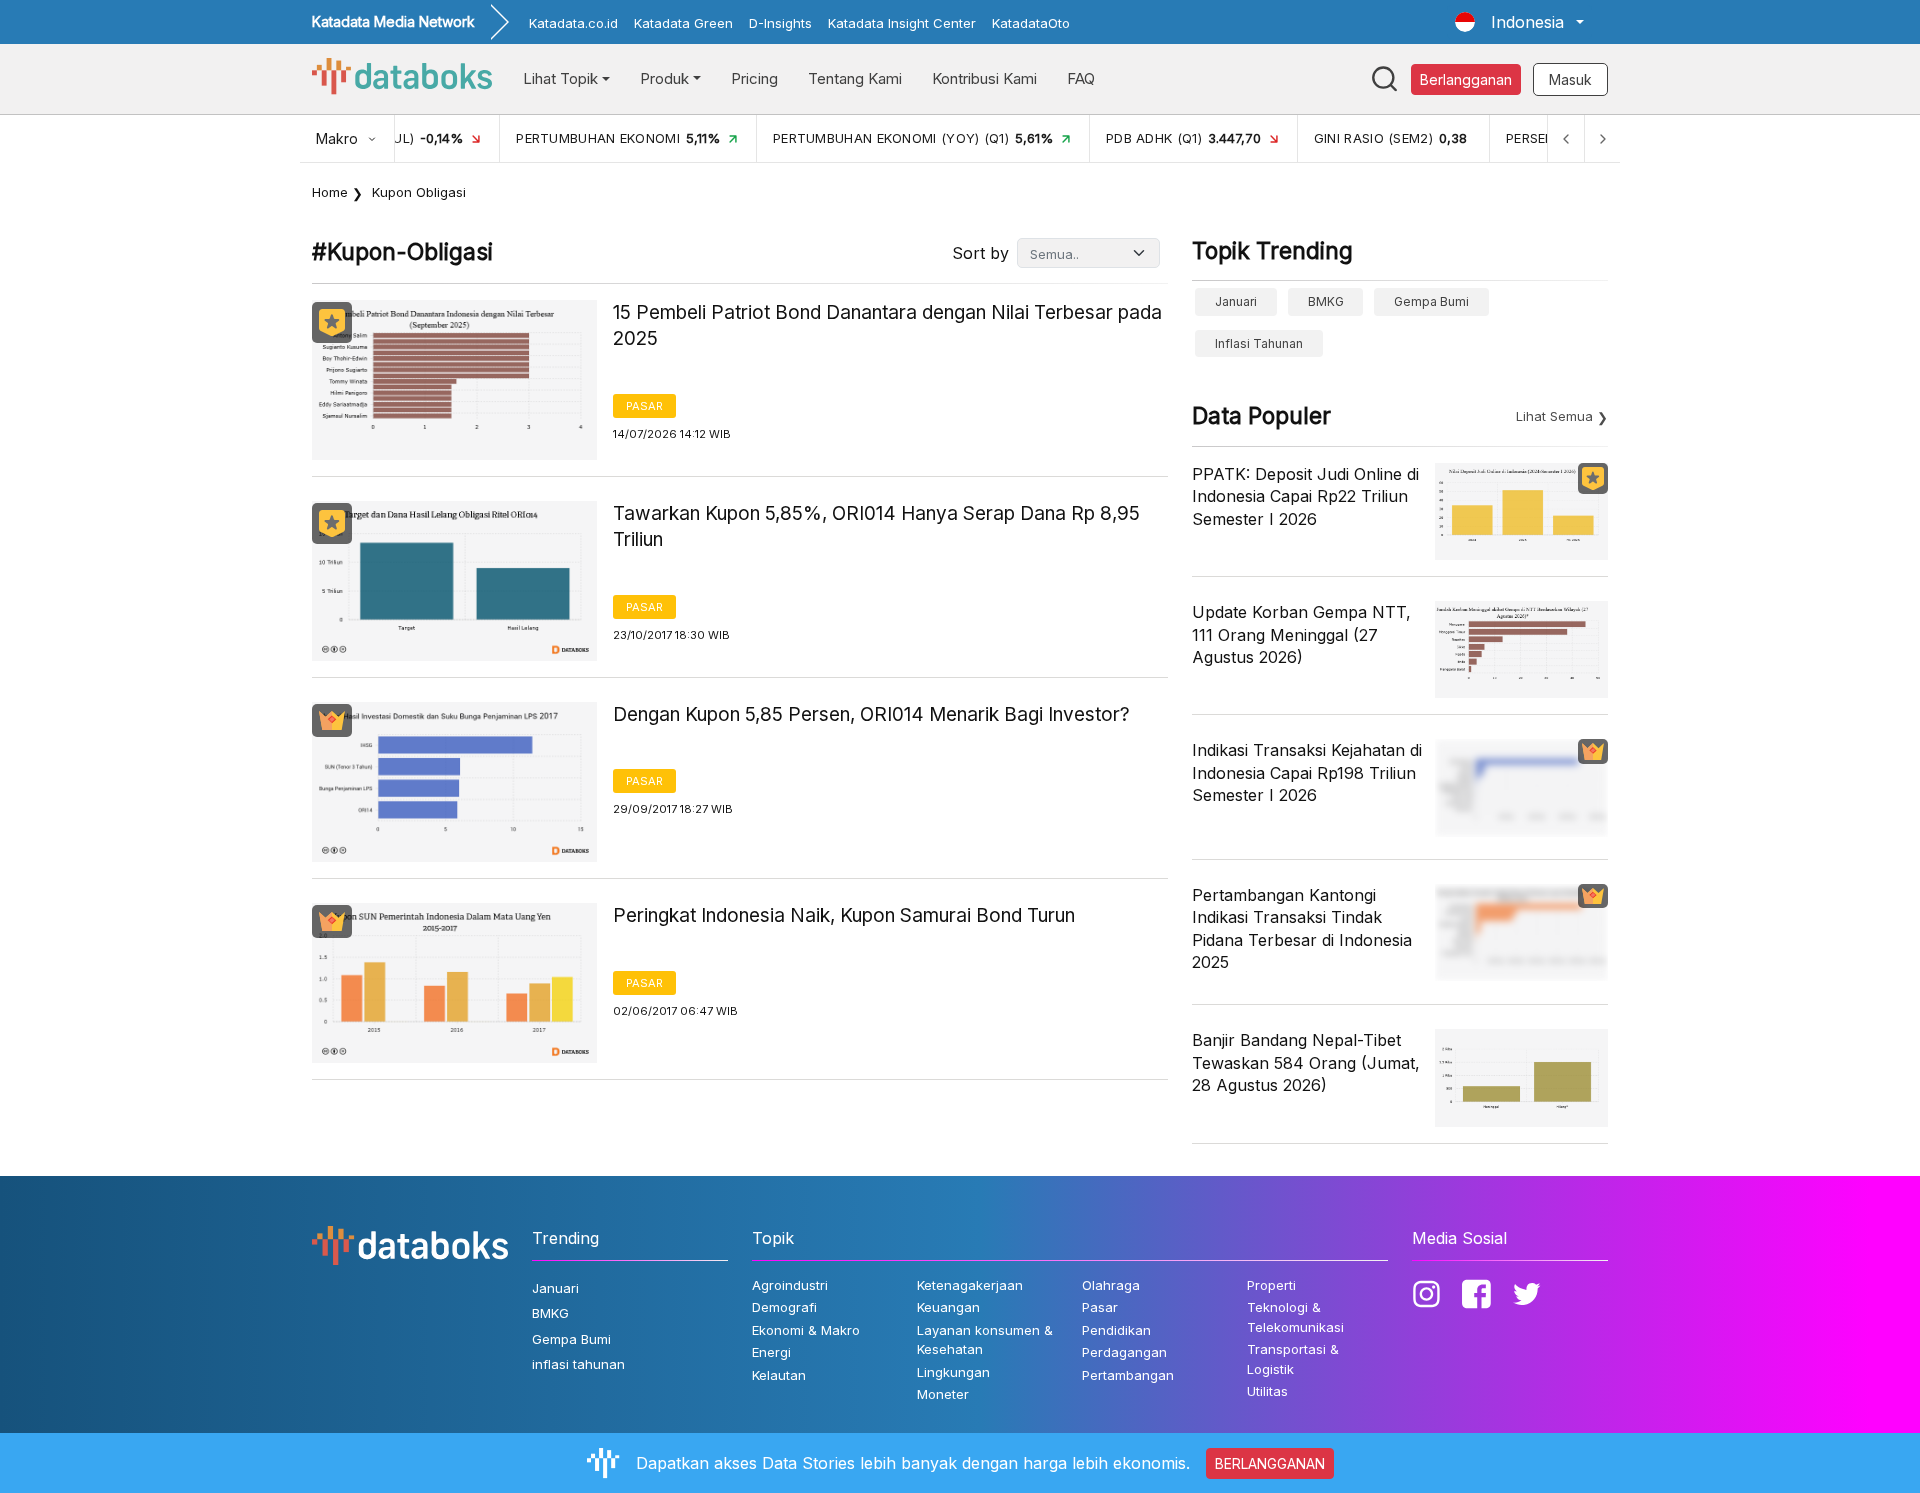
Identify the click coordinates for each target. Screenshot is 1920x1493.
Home (330, 192)
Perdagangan (1124, 1352)
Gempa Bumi (1431, 301)
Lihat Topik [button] (560, 78)
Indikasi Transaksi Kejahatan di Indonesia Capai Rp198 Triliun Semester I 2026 (1307, 772)
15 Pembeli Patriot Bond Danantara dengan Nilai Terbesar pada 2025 (887, 326)
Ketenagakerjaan (970, 1285)
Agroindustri (790, 1285)
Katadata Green (683, 23)
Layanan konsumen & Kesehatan (985, 1340)
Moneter (943, 1394)
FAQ (1081, 78)
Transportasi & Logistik (1293, 1359)
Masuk (1570, 79)
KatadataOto (1031, 23)
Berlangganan (1466, 79)
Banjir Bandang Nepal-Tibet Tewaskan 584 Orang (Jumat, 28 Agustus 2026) (1306, 1062)
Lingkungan (953, 1372)
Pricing (754, 78)
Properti (1271, 1285)
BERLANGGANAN (1270, 1463)
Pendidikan (1116, 1330)
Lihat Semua (1554, 416)
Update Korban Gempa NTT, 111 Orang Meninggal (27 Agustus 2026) (1301, 634)
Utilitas (1267, 1391)
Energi (771, 1352)
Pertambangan (1128, 1375)
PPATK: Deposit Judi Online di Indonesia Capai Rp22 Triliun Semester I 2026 (1305, 496)
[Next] (1602, 138)
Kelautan (779, 1375)
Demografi (784, 1307)
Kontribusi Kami (984, 78)
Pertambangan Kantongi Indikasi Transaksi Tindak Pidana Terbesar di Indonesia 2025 (1302, 928)
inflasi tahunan (1259, 343)
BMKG (1326, 301)
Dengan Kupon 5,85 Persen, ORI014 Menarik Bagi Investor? (871, 714)
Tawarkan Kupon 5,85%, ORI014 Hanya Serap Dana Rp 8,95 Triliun (876, 527)
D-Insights (780, 23)
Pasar (644, 406)
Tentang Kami (855, 78)
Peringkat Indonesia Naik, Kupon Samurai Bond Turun (844, 915)
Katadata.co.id (573, 23)
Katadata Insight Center (902, 23)
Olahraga (1111, 1285)
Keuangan (948, 1307)
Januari (1236, 301)
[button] (1519, 22)
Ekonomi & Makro (806, 1330)
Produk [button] (664, 78)
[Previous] (1566, 138)
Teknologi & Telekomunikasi (1295, 1317)
